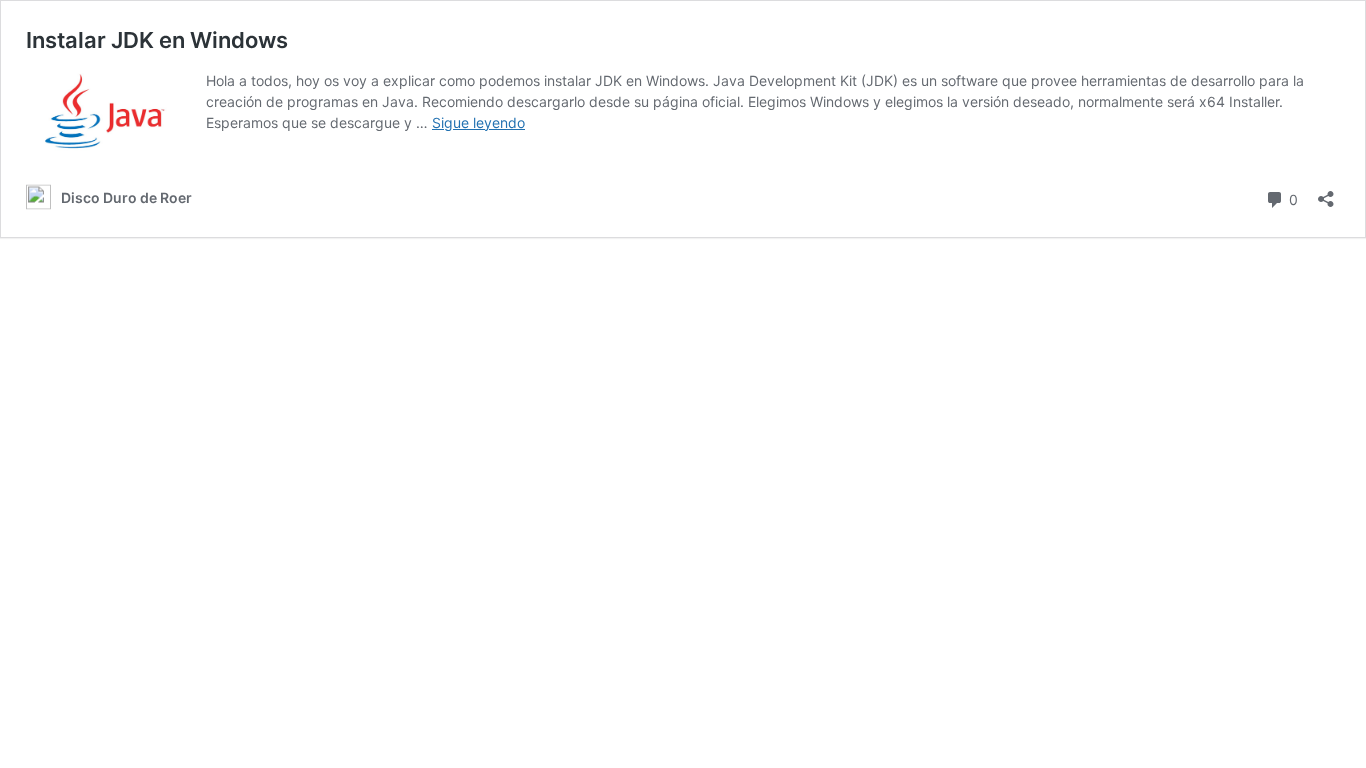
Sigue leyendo (478, 122)
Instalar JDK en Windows (157, 40)
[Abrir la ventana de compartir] (1326, 192)
